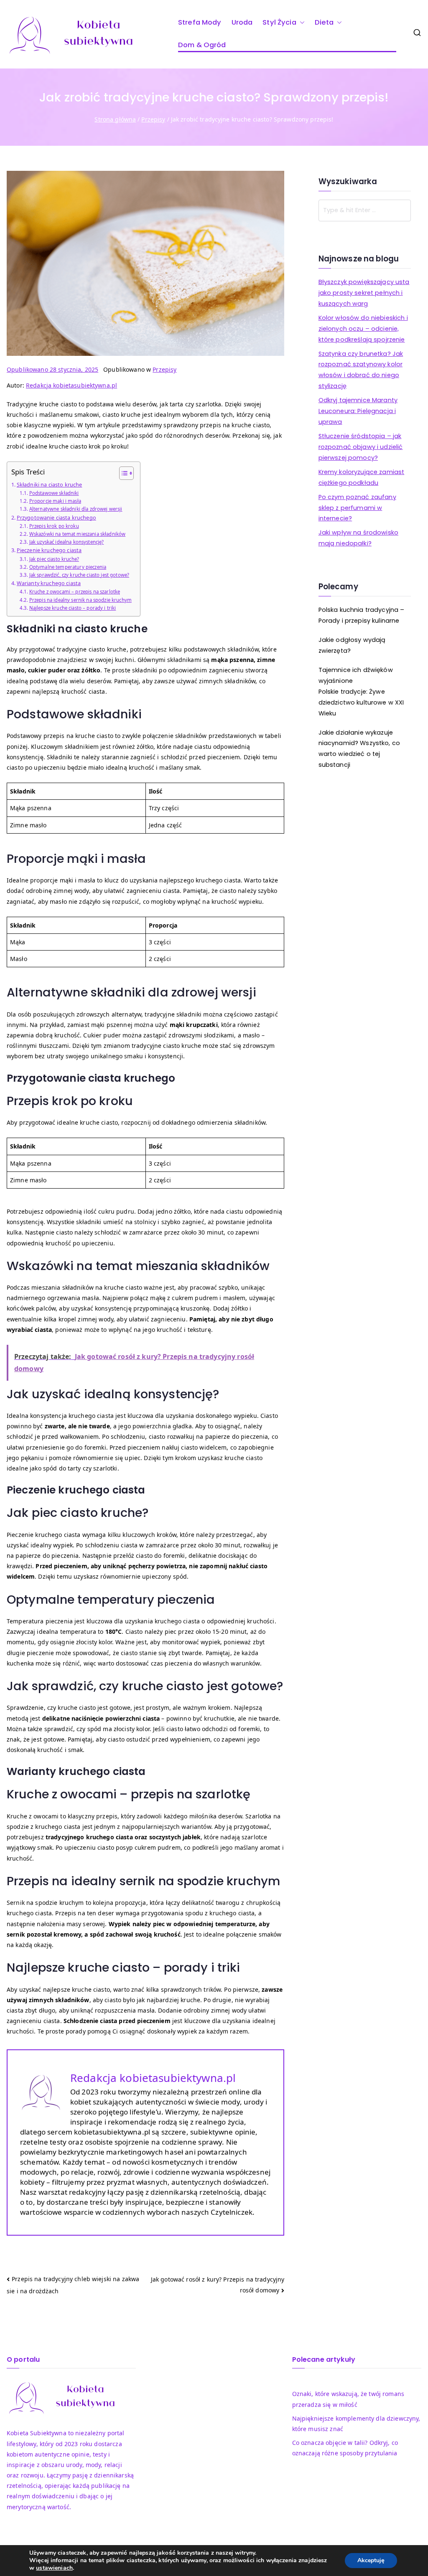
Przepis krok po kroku (54, 526)
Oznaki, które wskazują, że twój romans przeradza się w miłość (348, 2399)
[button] (301, 23)
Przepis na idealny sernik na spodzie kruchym (80, 600)
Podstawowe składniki (54, 493)
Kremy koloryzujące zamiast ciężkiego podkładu (362, 477)
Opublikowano (52, 369)
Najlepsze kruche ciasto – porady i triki (73, 608)
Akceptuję (371, 2560)
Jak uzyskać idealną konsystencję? (66, 542)
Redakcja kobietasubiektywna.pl (71, 385)
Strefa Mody (200, 22)
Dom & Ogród (202, 45)
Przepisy (164, 369)
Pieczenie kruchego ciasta (49, 550)
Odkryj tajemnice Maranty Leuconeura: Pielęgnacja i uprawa (358, 411)
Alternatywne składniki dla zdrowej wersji (76, 509)
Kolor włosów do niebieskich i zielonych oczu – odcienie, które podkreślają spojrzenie (363, 329)
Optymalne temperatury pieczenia (68, 567)
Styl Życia (279, 22)
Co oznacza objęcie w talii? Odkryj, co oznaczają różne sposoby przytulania (345, 2448)
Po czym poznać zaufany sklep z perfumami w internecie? (357, 508)
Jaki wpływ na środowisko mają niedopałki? (358, 538)
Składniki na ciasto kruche (49, 484)
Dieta (324, 22)
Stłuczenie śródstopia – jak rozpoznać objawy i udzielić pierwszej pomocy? (361, 447)
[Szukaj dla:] (365, 210)
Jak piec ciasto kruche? (54, 559)
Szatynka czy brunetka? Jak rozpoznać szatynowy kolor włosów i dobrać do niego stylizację (361, 370)
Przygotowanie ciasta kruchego (56, 517)
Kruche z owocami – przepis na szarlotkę (75, 592)
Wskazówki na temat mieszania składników (77, 534)
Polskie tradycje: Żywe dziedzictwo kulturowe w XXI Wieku (361, 702)
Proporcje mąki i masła (55, 501)
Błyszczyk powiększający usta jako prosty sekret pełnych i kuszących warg (364, 293)
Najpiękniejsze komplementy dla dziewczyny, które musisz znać (356, 2424)
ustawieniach (54, 2568)
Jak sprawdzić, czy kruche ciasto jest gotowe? (79, 575)
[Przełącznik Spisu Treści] (122, 473)
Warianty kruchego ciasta (49, 583)
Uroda (242, 22)
